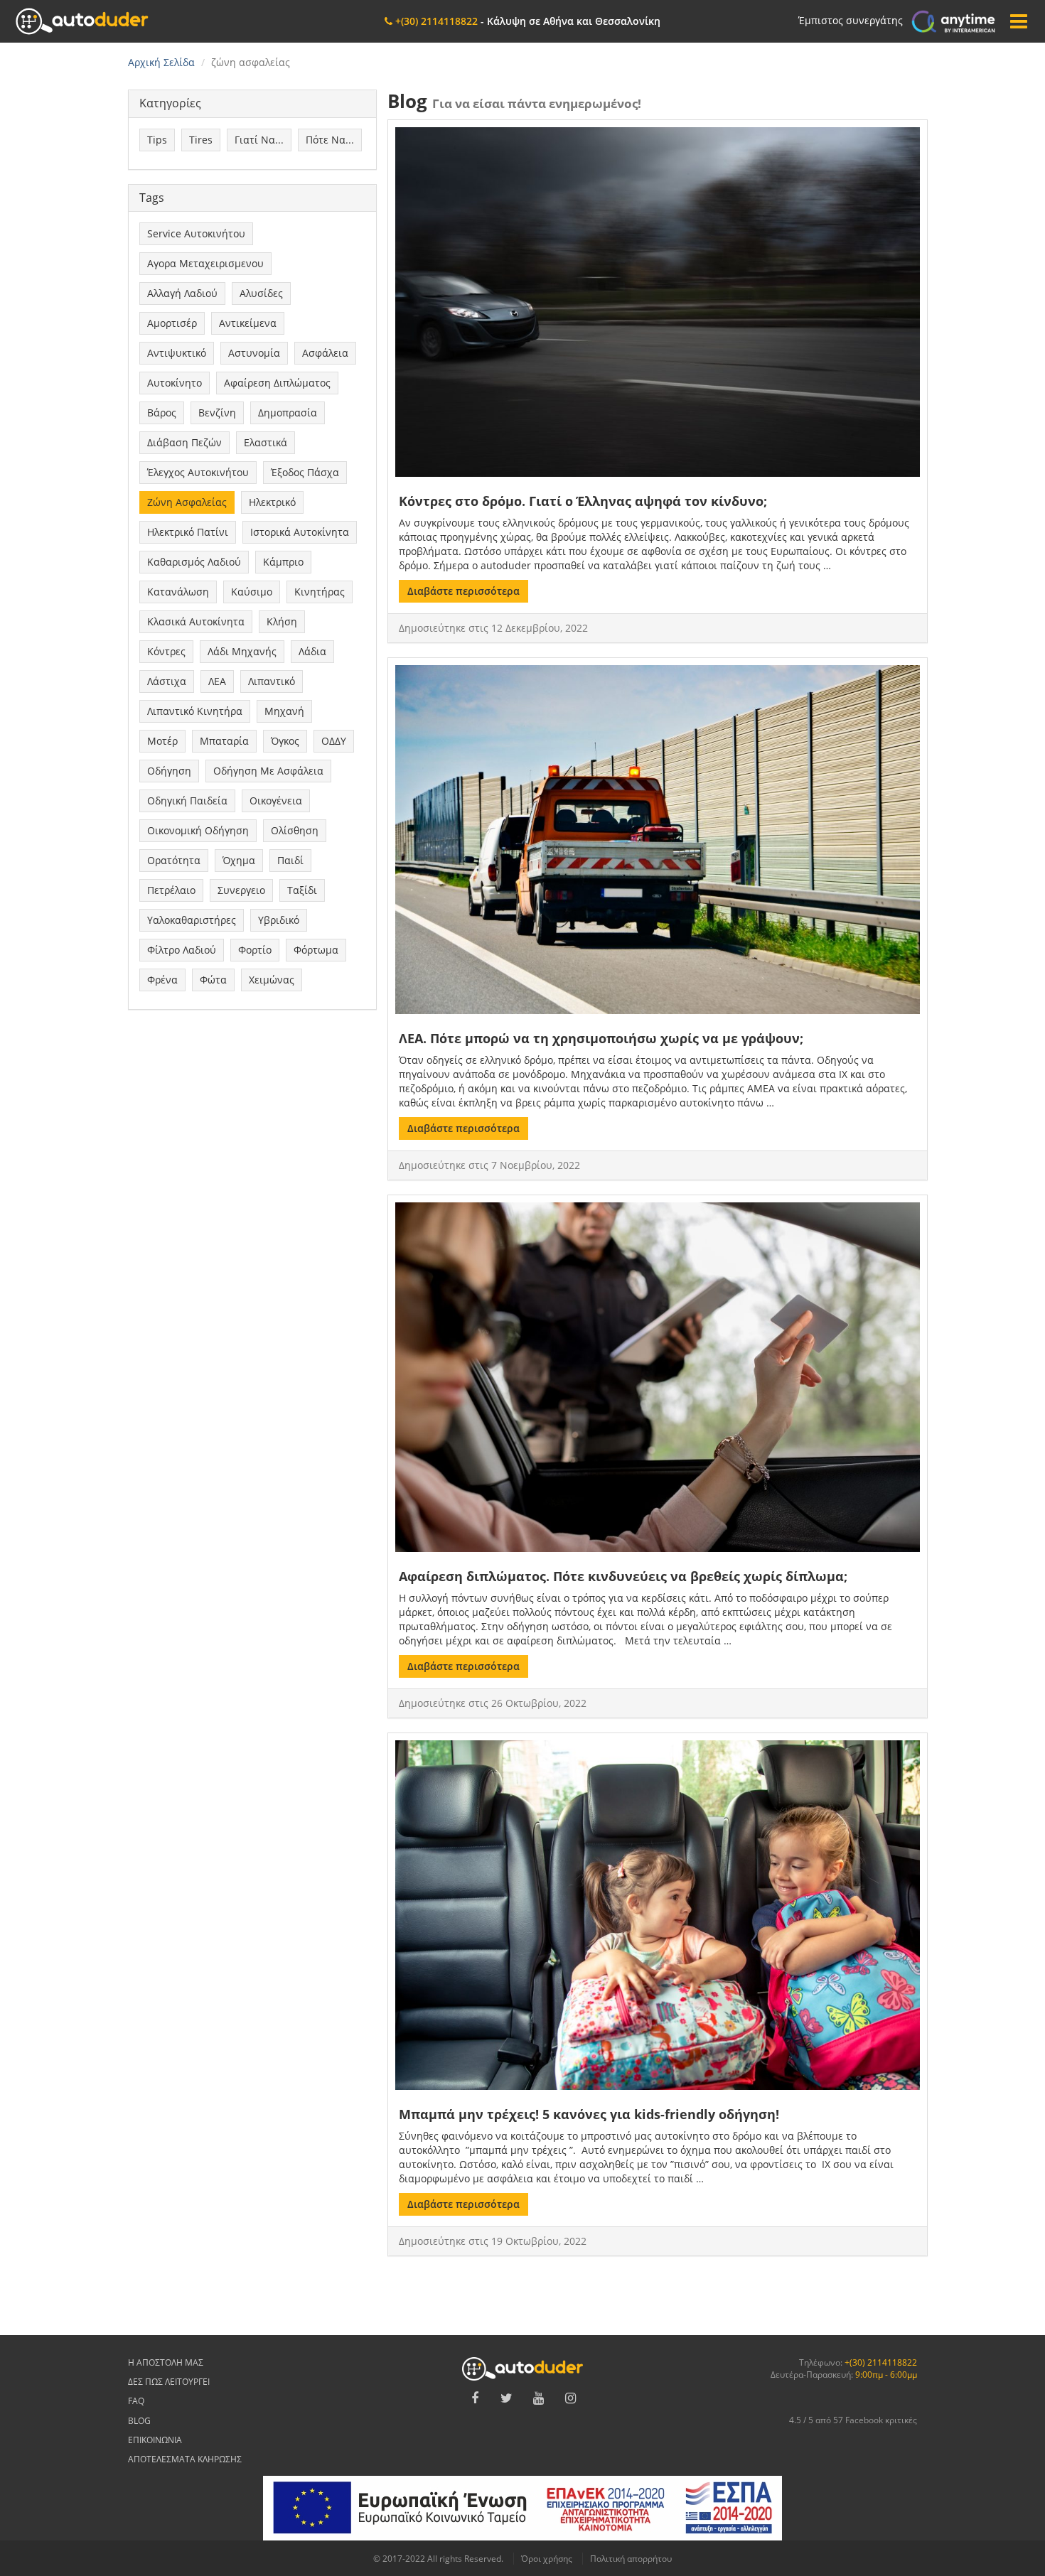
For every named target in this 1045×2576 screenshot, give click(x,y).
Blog (139, 2421)
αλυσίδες (261, 293)
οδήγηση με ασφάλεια (268, 771)
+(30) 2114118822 (881, 2362)
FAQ (136, 2401)
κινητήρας (320, 592)
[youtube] (539, 2398)
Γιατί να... (259, 140)
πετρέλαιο (171, 890)
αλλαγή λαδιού (182, 293)
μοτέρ (162, 741)
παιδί (290, 860)
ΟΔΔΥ (334, 741)
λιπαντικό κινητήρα (195, 711)
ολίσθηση (295, 830)
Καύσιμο (252, 592)
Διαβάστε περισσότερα (463, 591)
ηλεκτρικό (272, 502)
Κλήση (282, 621)
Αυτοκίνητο (175, 383)
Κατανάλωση (178, 592)
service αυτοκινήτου (196, 233)
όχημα (239, 860)
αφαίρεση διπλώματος (277, 383)
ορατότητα (174, 860)
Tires (201, 140)
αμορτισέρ (172, 323)
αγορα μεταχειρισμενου (205, 263)
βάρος (162, 413)
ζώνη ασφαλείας (187, 502)
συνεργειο (241, 890)
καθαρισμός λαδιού (194, 562)
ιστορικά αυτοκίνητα (300, 532)
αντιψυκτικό (177, 353)
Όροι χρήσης (547, 2559)
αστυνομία (254, 353)
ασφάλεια (325, 353)
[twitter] (507, 2398)
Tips (157, 140)
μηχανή (284, 711)
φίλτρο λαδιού (182, 950)
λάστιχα (167, 681)
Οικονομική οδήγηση (198, 830)
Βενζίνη (217, 413)
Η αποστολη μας (166, 2362)
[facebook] (475, 2398)
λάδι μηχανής (242, 651)
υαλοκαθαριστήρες (192, 920)
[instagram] (571, 2398)
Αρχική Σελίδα (161, 62)
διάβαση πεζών (184, 442)
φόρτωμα (316, 950)
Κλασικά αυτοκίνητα (196, 621)
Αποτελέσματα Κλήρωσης (185, 2459)
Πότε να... (330, 140)
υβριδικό (279, 920)
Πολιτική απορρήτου (631, 2559)
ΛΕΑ (217, 681)
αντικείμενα (248, 323)
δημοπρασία (288, 413)
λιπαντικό (272, 681)
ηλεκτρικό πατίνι (188, 532)
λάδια (312, 651)
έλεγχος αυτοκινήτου (198, 472)
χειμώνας (272, 980)
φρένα (162, 980)
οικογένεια (276, 801)
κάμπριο (283, 562)
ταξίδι (302, 890)
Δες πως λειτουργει (169, 2382)
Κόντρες (166, 651)
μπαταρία (224, 741)
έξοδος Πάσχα (305, 472)
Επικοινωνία (155, 2440)
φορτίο (255, 950)
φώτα (213, 980)
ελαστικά (266, 442)
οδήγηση (169, 771)
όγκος (285, 741)
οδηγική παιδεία (187, 801)
